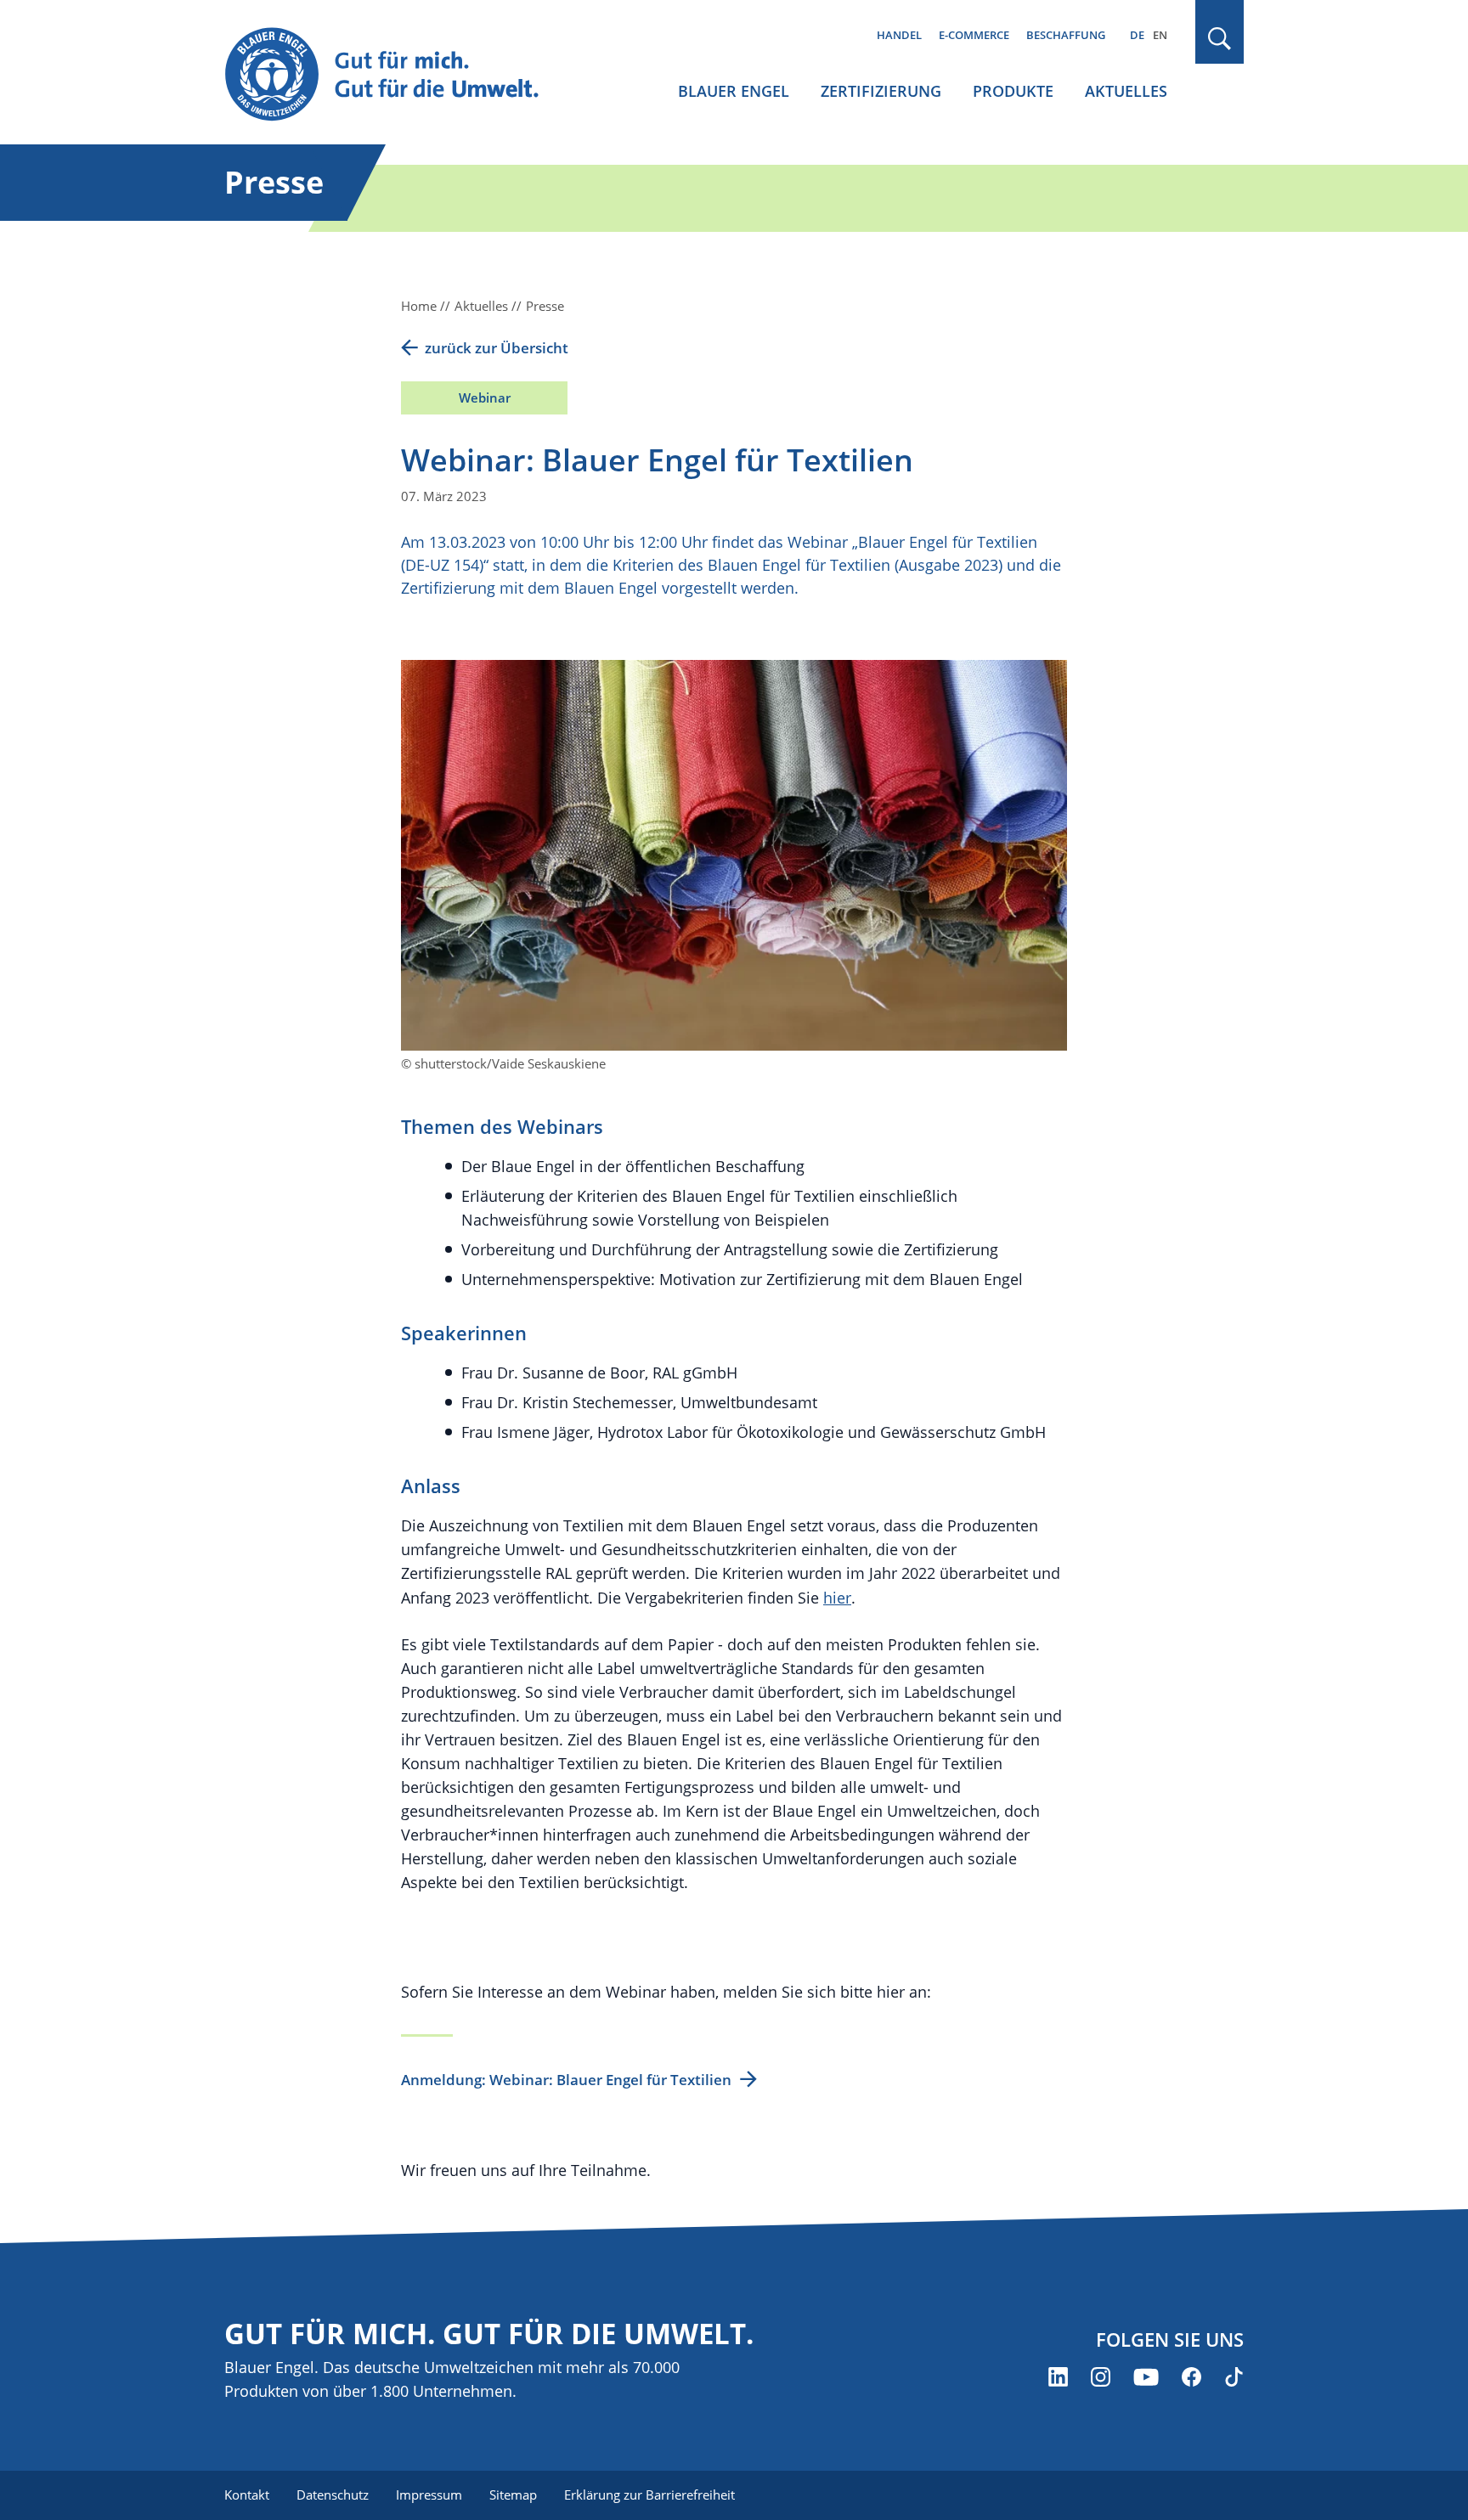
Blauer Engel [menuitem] (734, 91)
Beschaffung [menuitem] (1066, 35)
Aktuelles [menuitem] (1126, 91)
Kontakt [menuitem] (247, 2495)
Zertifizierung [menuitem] (881, 91)
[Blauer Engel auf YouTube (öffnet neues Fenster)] (1146, 2377)
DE (1137, 35)
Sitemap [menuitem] (513, 2495)
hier (837, 1598)
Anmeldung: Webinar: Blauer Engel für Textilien (566, 2080)
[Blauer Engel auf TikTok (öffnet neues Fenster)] (1234, 2377)
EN (1160, 35)
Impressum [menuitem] (429, 2495)
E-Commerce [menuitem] (974, 35)
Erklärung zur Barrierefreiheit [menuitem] (649, 2495)
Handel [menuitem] (899, 35)
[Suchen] (1220, 39)
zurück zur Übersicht (497, 348)
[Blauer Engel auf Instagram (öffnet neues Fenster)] (1101, 2377)
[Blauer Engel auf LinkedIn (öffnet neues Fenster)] (1058, 2377)
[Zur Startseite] (398, 75)
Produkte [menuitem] (1013, 91)
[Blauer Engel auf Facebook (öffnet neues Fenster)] (1191, 2377)
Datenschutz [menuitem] (333, 2495)
